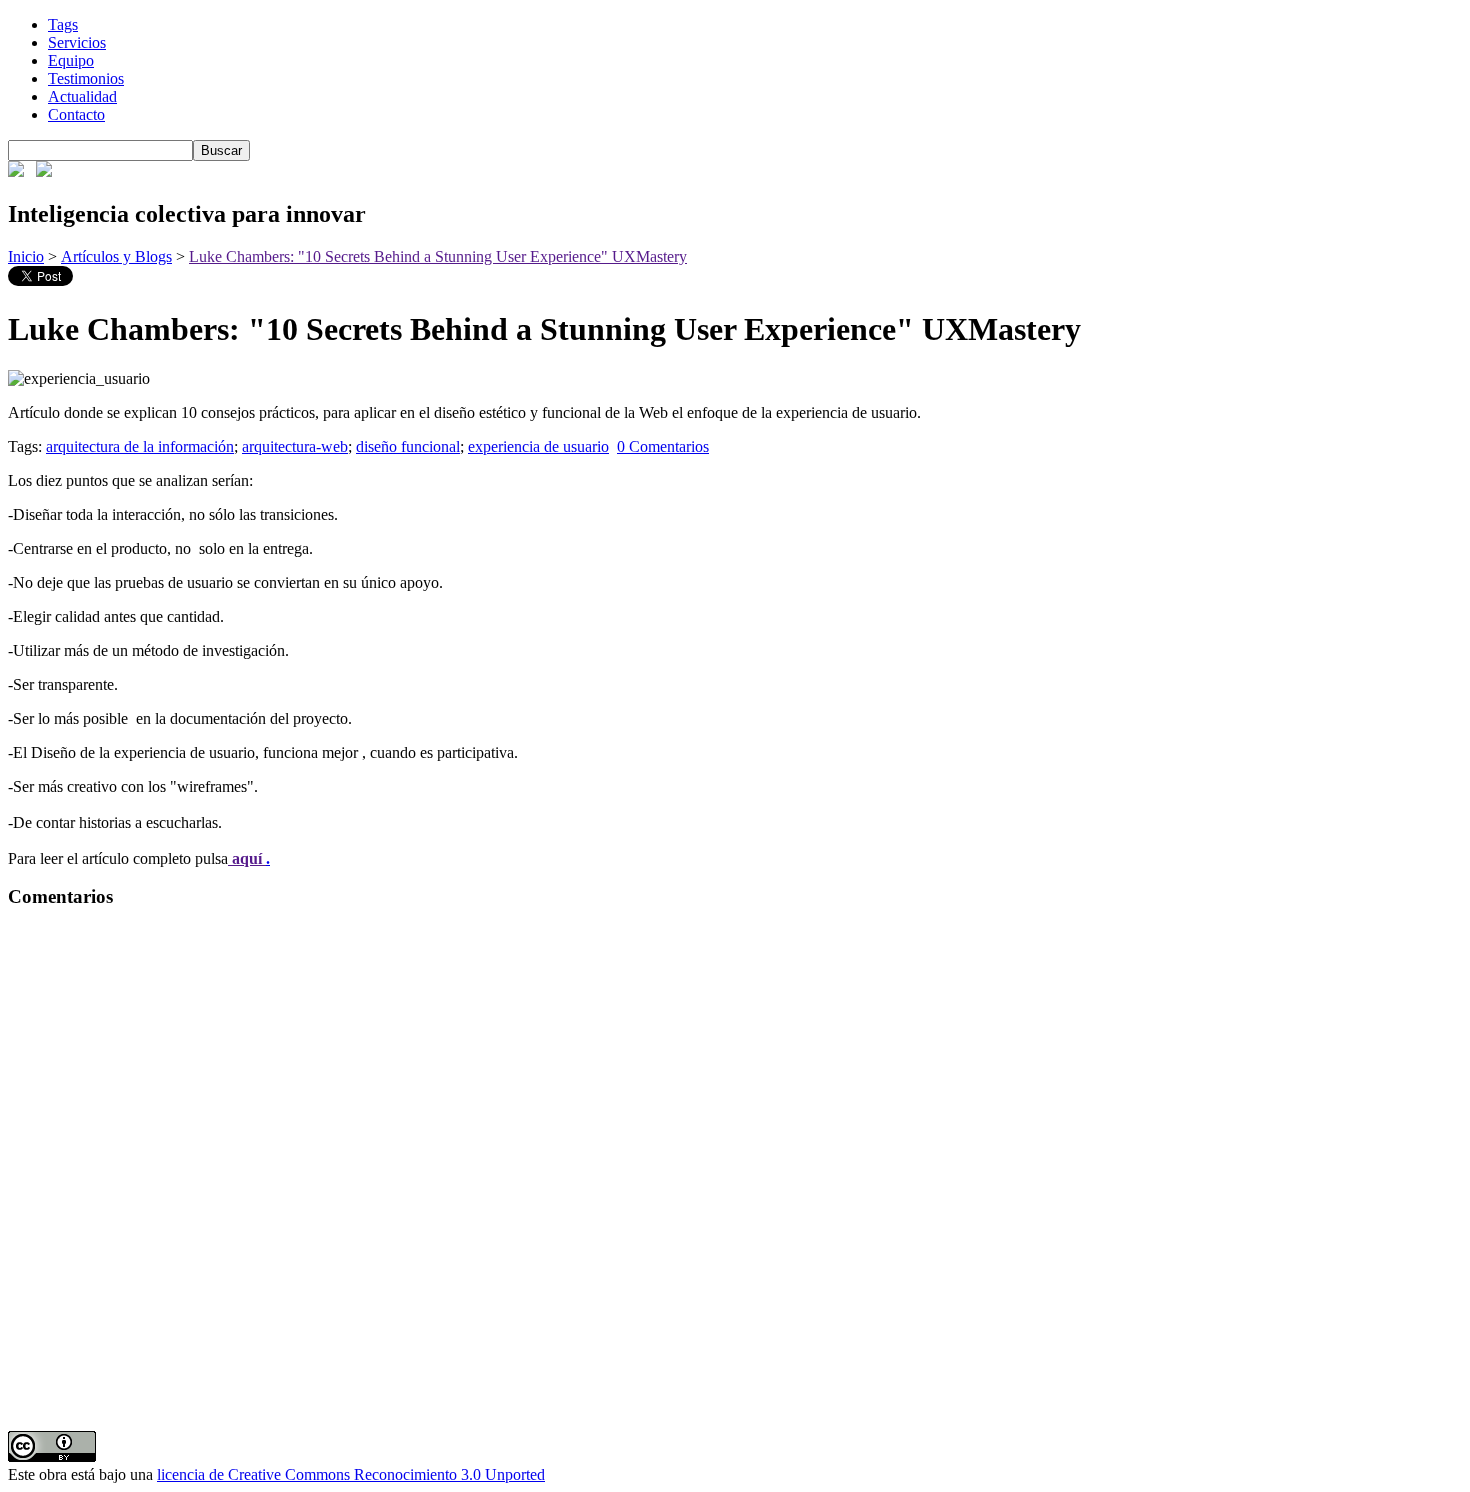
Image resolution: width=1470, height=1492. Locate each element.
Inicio (26, 256)
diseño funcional (408, 446)
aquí (247, 858)
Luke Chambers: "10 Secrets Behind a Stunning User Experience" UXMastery (438, 256)
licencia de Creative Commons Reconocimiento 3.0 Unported (351, 1474)
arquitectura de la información (140, 446)
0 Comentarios (663, 446)
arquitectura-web (295, 446)
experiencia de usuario (538, 446)
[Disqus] (735, 1177)
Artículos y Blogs (116, 256)
